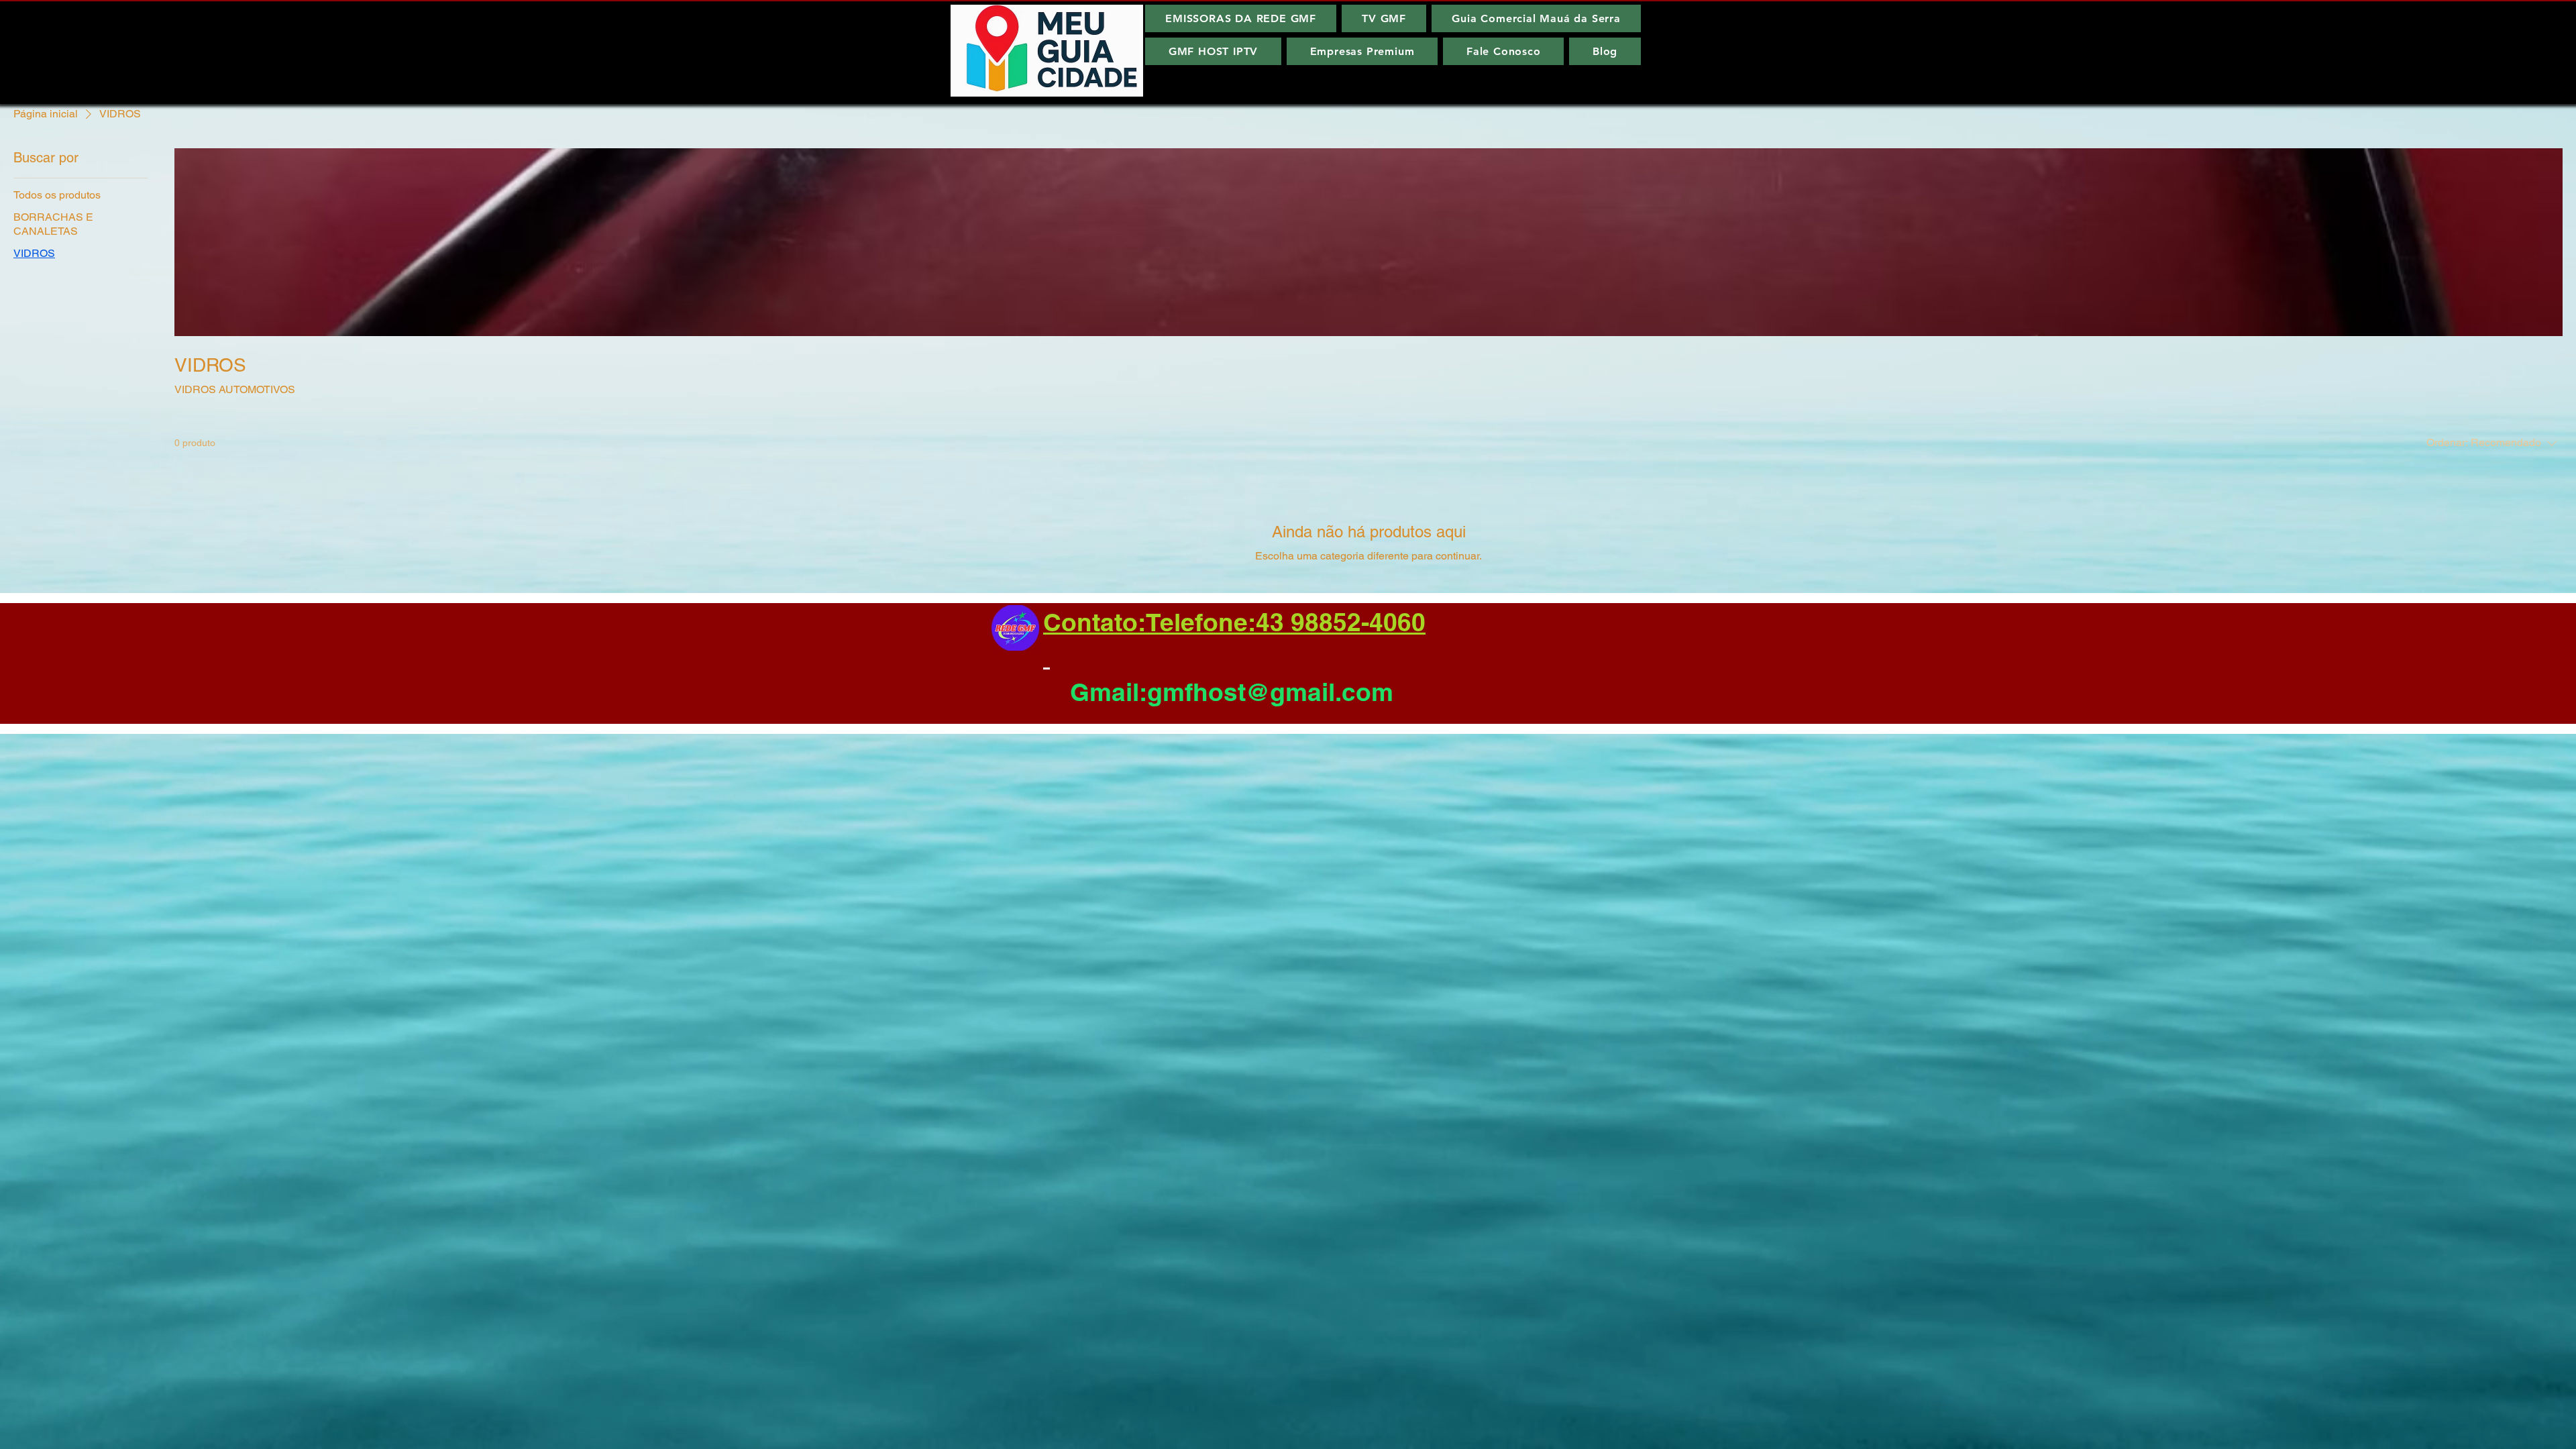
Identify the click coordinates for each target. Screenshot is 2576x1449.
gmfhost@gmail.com (1270, 692)
